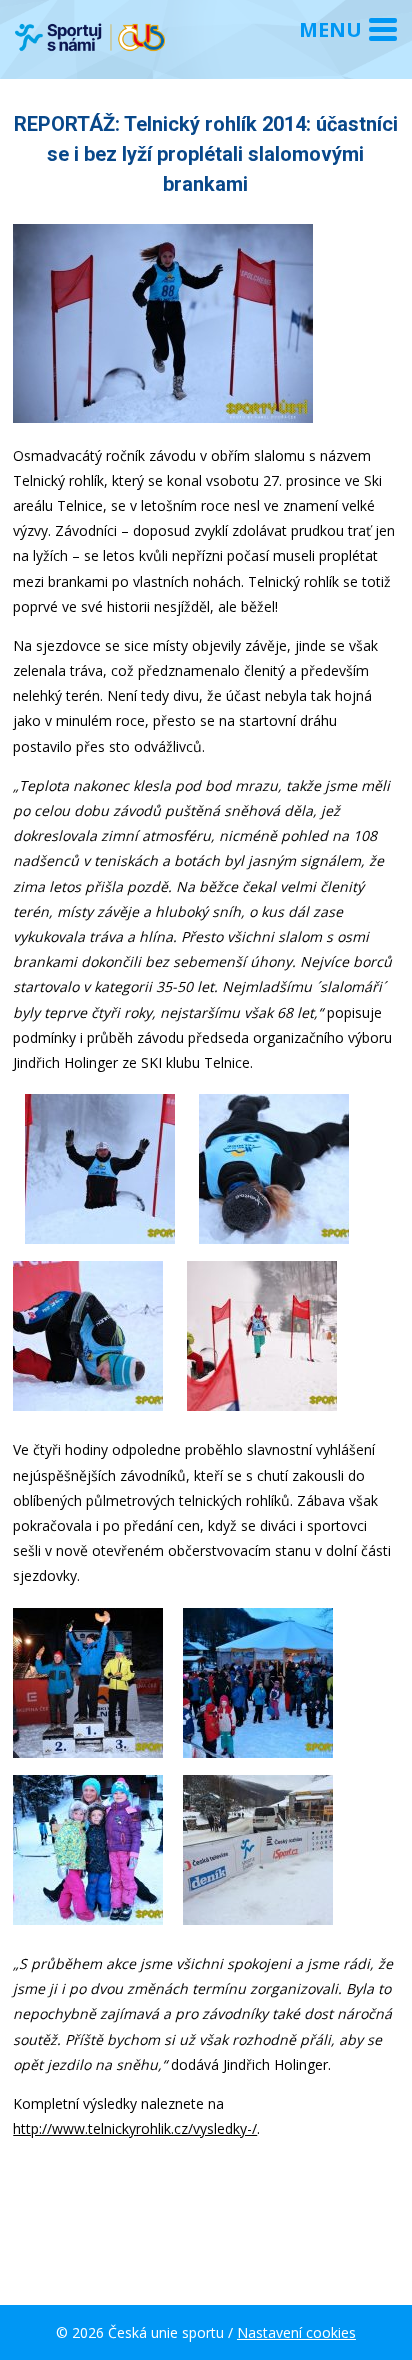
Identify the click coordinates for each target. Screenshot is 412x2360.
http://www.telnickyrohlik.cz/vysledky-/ (135, 2128)
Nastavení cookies (296, 2332)
